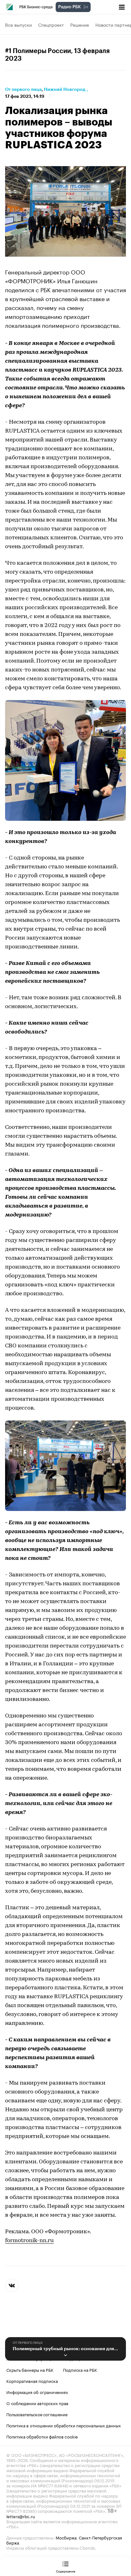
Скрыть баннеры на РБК (30, 2370)
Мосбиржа (66, 2537)
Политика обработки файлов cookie (42, 2436)
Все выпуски (18, 24)
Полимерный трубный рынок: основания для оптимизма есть (65, 2349)
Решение (80, 24)
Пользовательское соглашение (37, 2414)
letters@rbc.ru (21, 2516)
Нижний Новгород (65, 89)
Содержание (66, 2571)
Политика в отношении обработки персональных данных (64, 2425)
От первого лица (23, 89)
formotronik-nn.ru (29, 2241)
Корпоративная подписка (32, 2381)
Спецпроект (51, 24)
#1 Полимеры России (38, 51)
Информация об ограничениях (37, 2392)
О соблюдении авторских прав (37, 2403)
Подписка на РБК (80, 2370)
